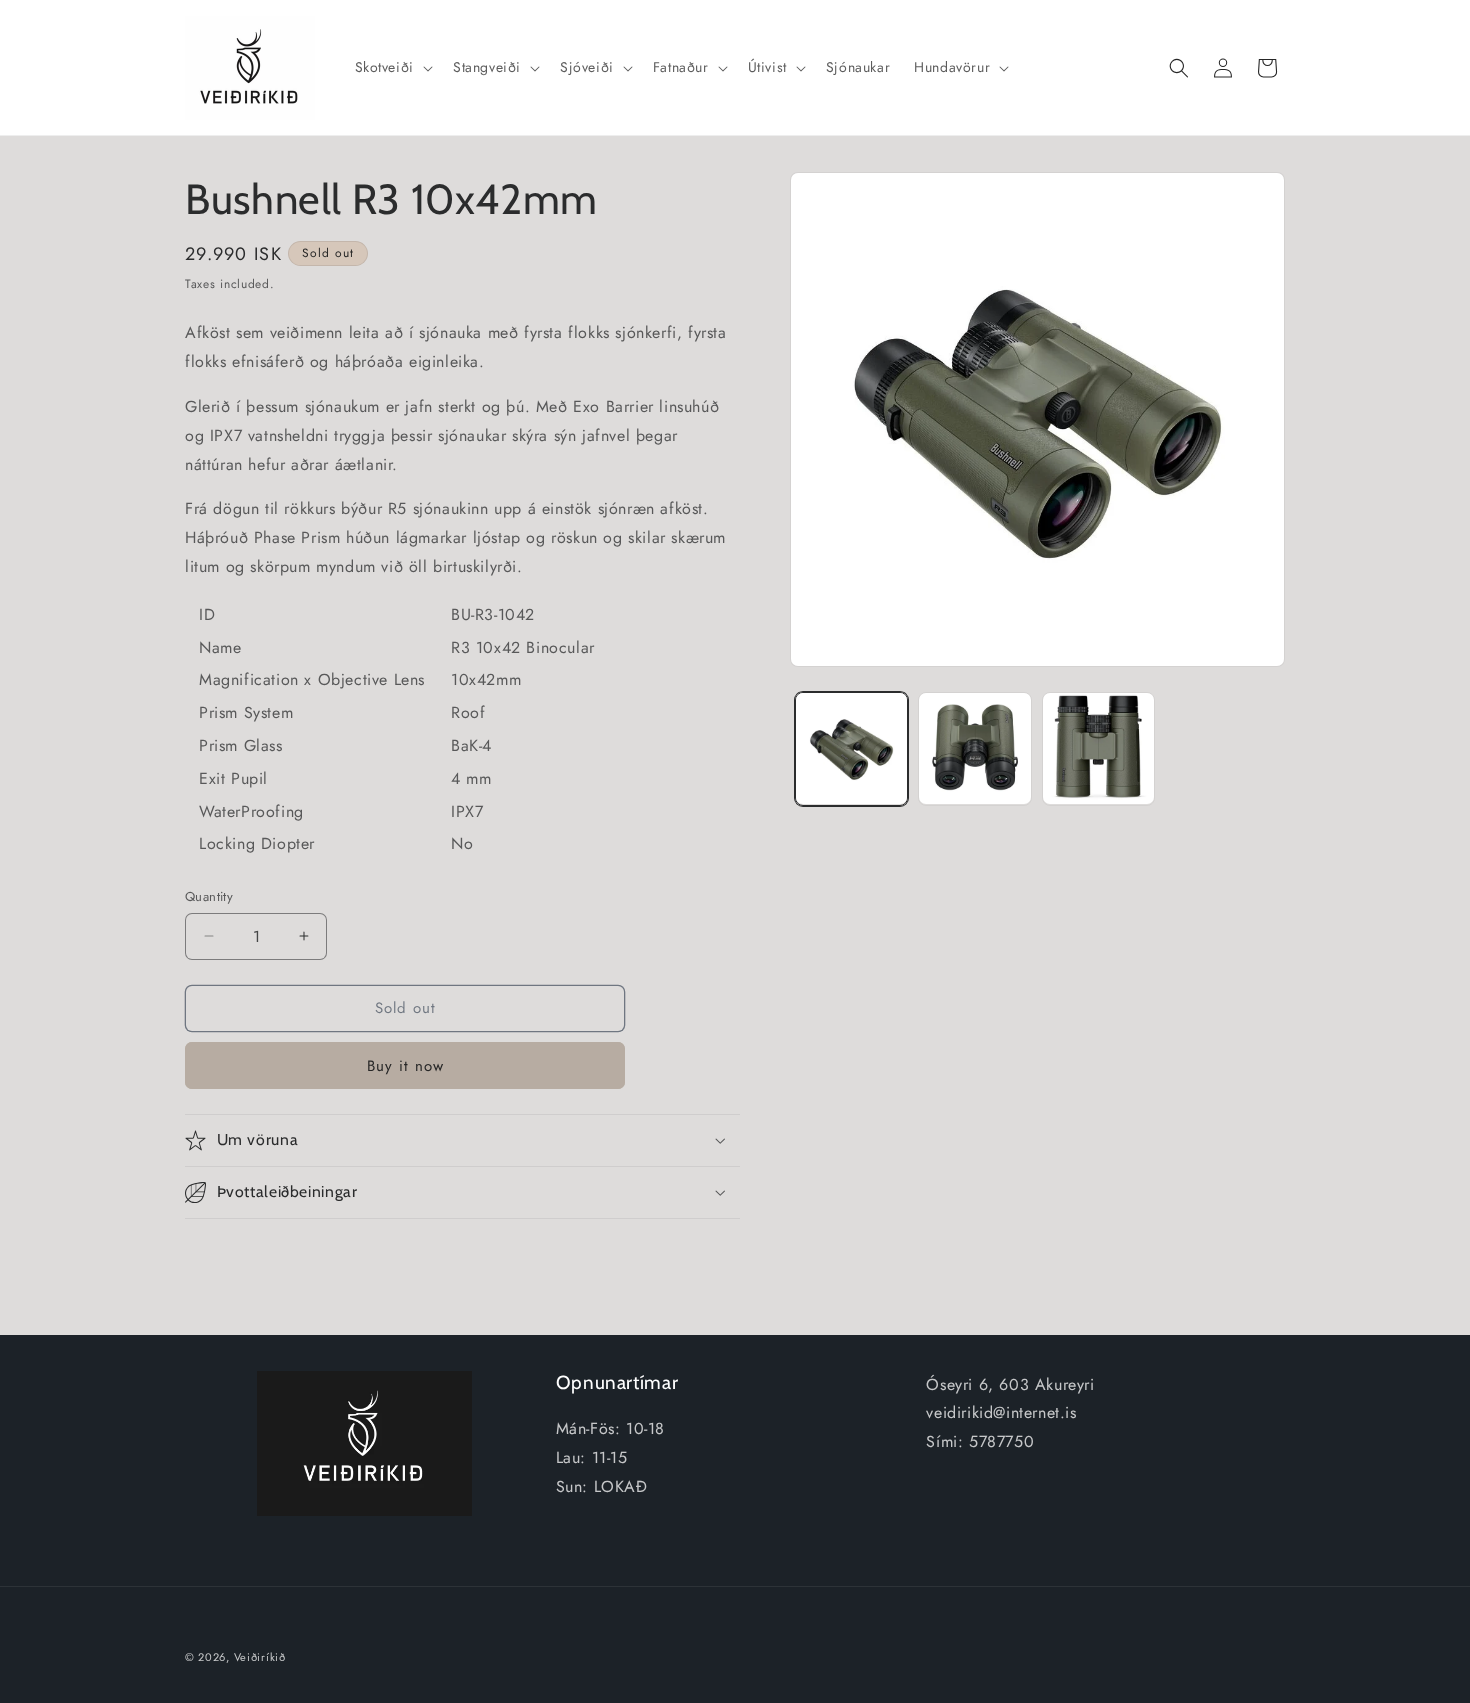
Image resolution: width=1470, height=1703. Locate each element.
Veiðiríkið (260, 1657)
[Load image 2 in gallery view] (974, 748)
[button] (392, 67)
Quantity (209, 896)
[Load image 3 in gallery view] (1098, 748)
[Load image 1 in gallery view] (851, 748)
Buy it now (405, 1066)
